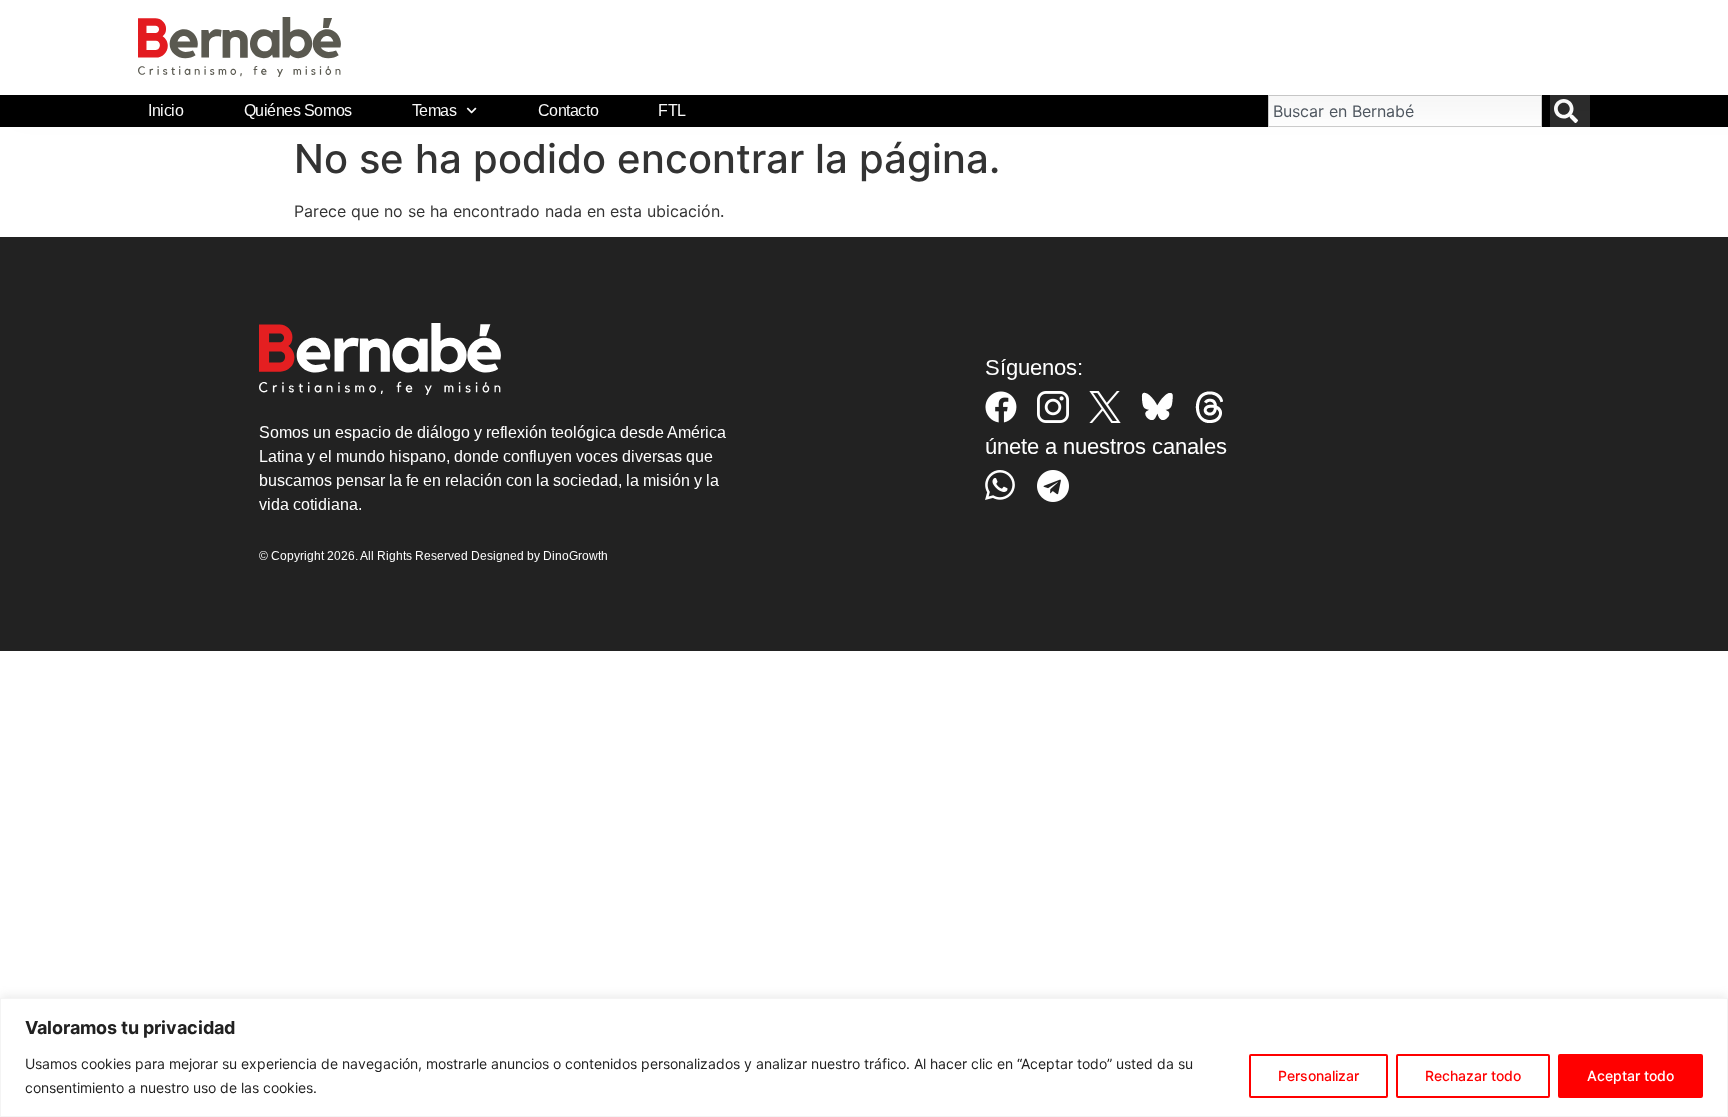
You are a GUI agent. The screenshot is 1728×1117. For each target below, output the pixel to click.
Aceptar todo (1630, 1075)
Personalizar (1318, 1075)
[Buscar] (1570, 111)
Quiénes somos (298, 110)
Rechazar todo (1473, 1075)
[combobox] (1405, 111)
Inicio (165, 110)
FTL (672, 110)
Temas (434, 110)
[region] (864, 1057)
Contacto (568, 110)
